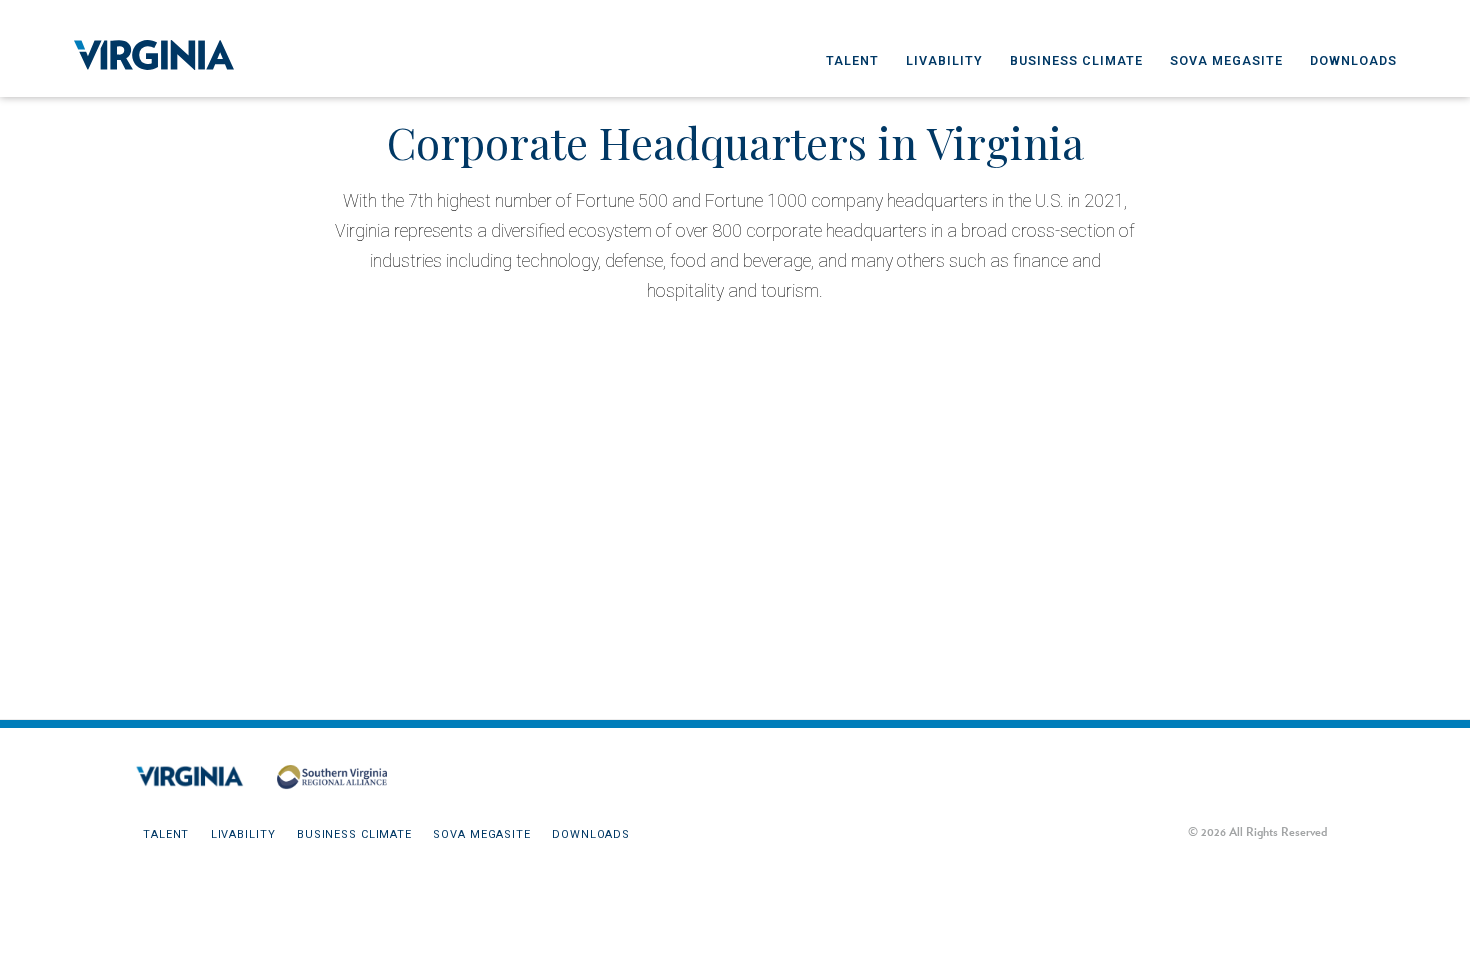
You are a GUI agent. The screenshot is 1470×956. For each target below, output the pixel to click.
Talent (852, 60)
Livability (944, 60)
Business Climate (1076, 60)
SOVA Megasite (1226, 60)
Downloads (1353, 60)
